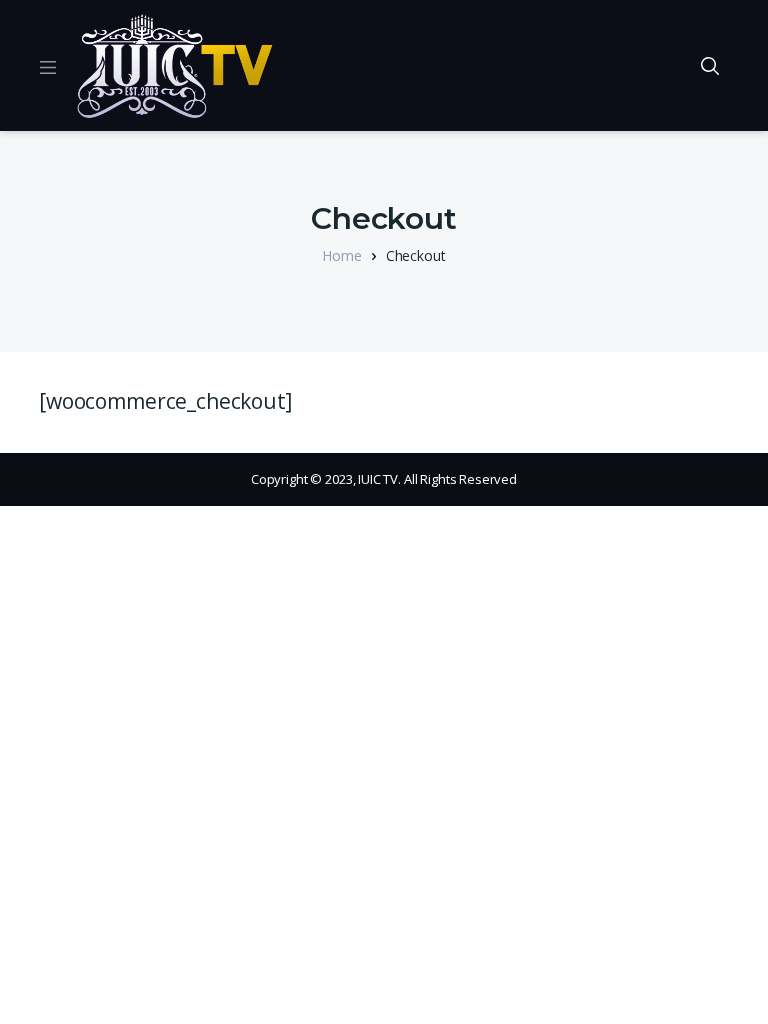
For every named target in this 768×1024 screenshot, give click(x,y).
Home (341, 255)
